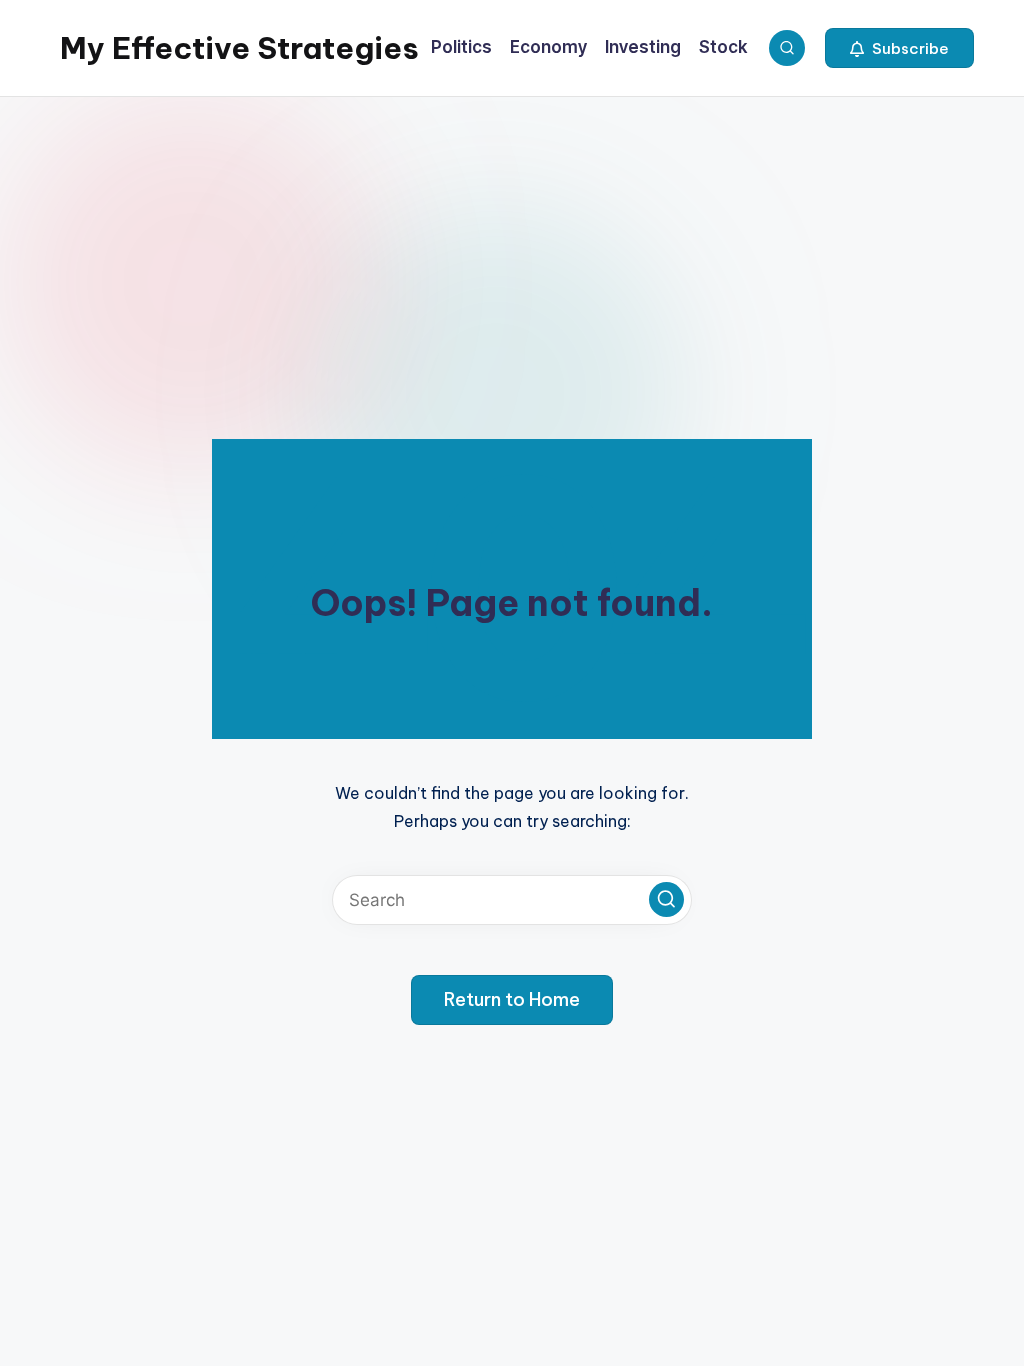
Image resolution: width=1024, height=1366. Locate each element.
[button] (899, 48)
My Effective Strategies (239, 48)
